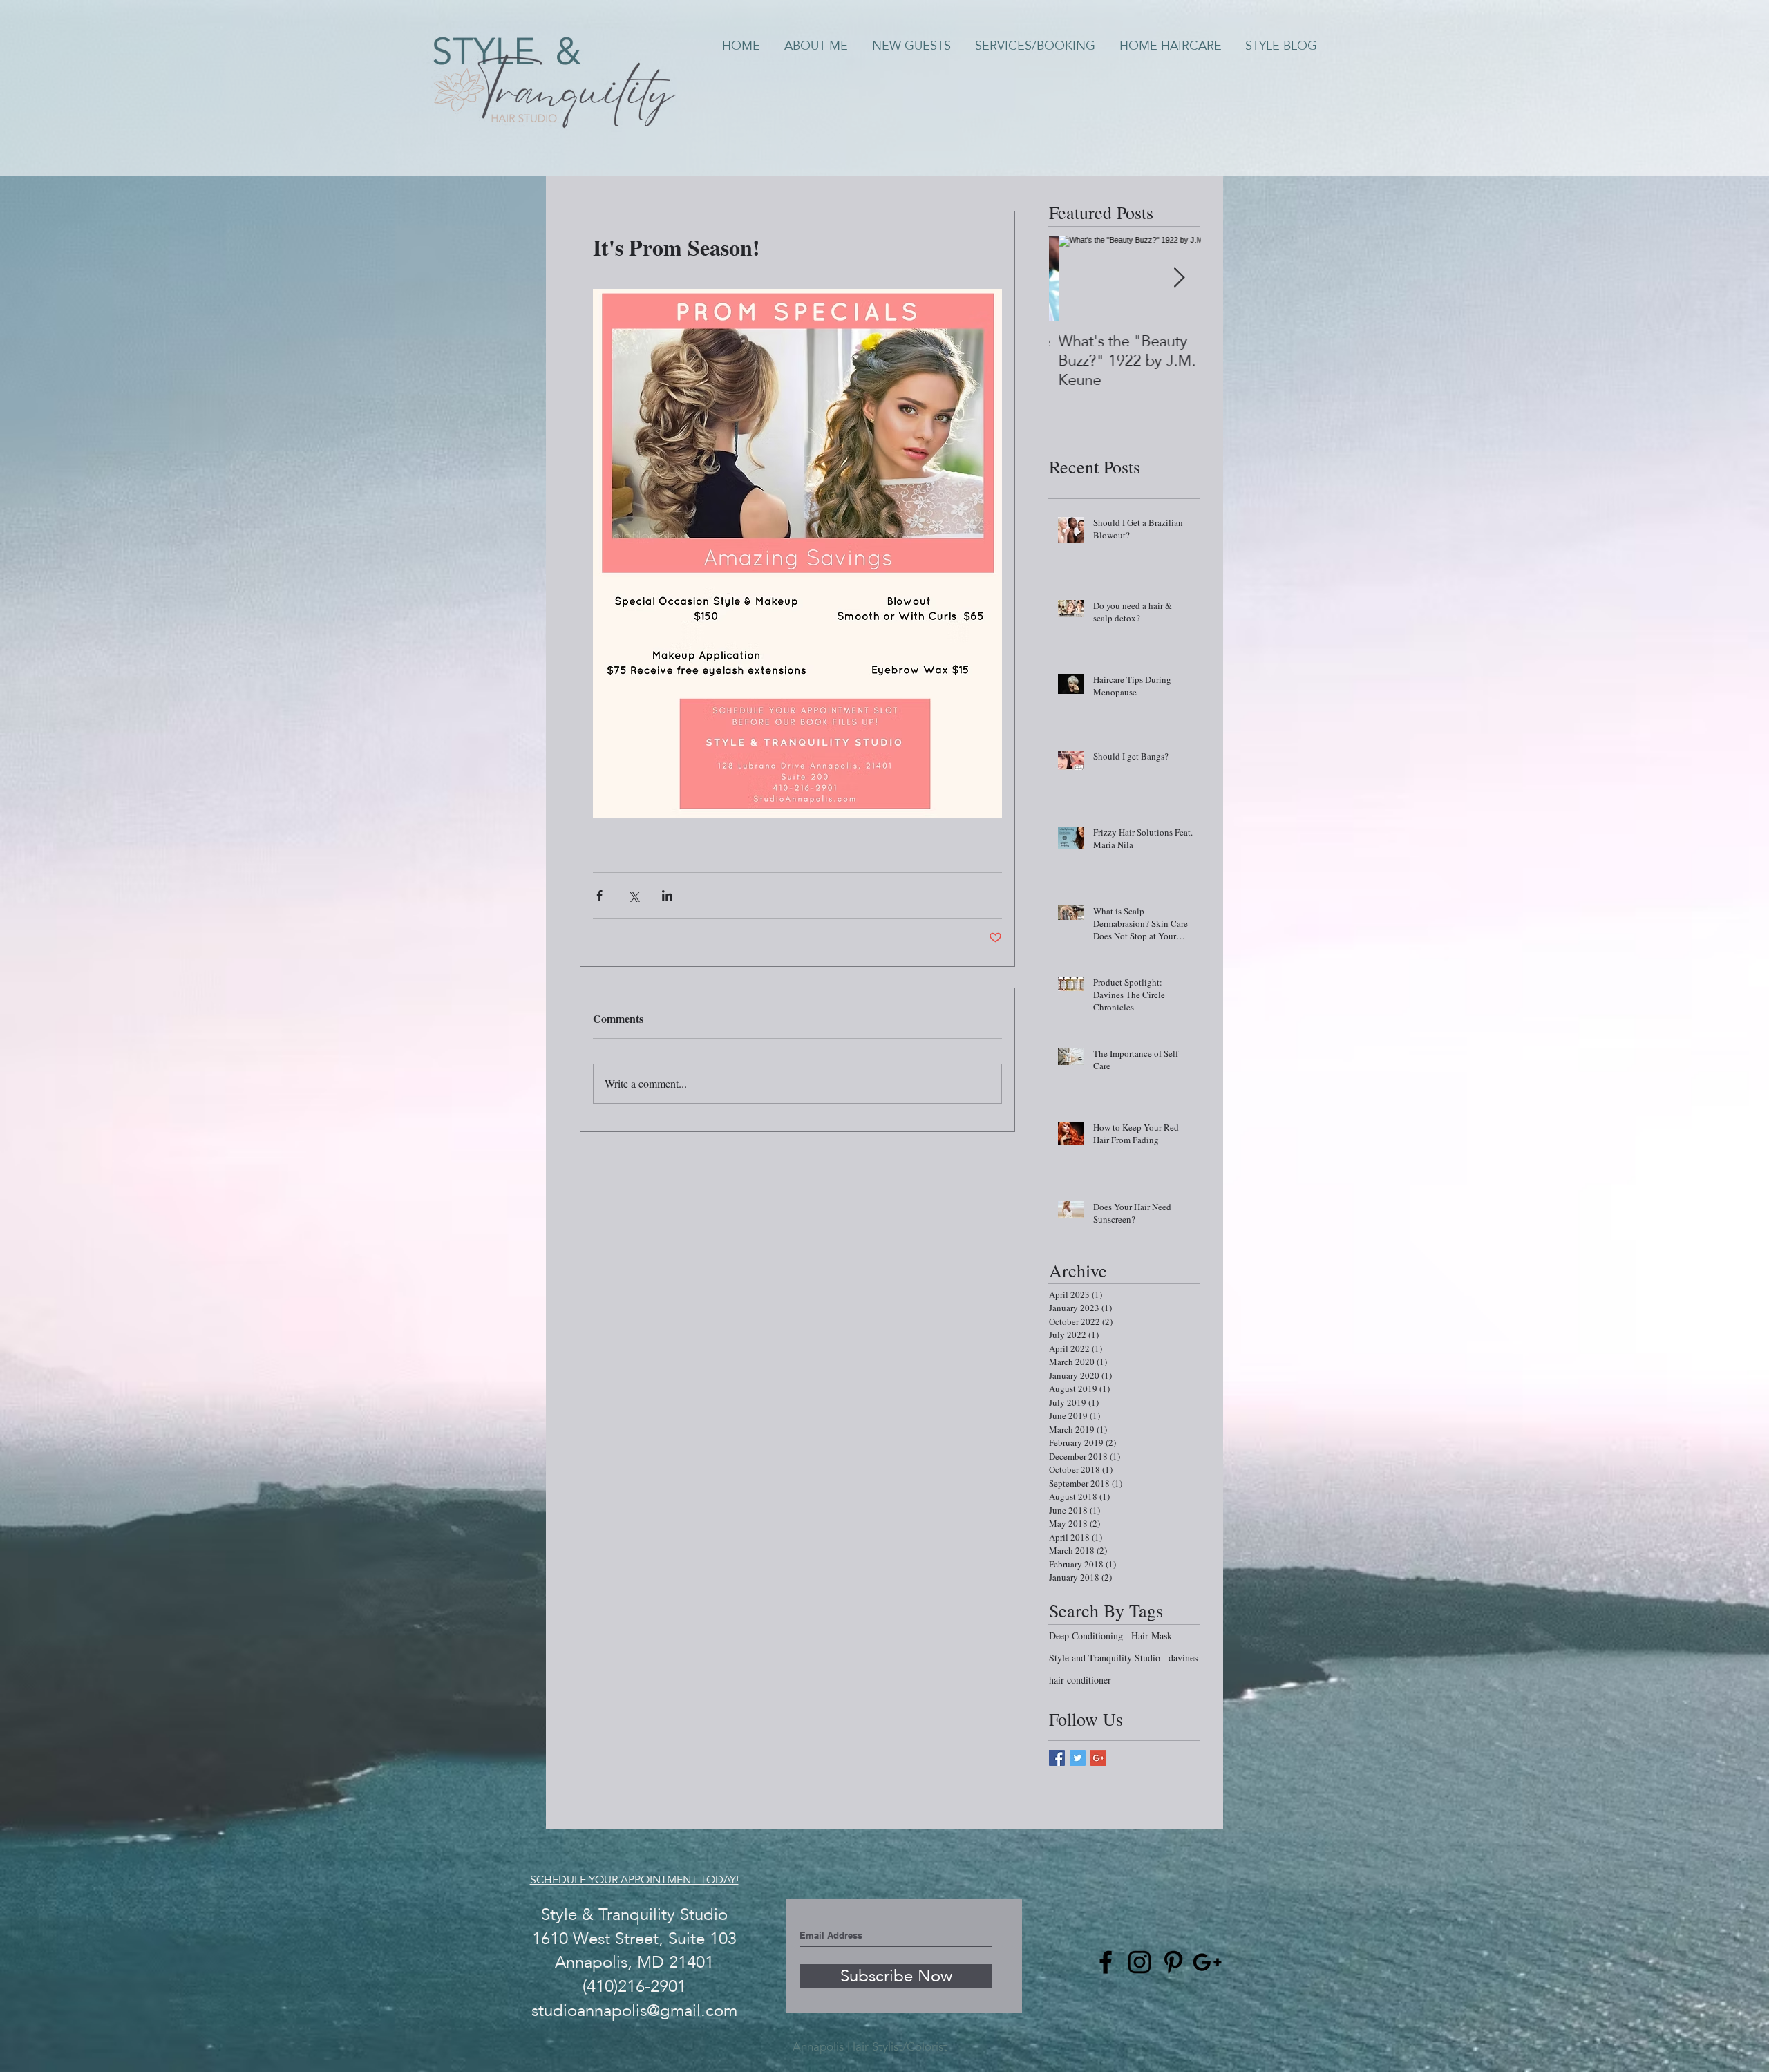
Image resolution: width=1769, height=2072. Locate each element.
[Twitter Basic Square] (1078, 1758)
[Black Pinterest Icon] (1173, 1962)
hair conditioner (1080, 1680)
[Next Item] (1179, 279)
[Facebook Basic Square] (1057, 1758)
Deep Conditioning (1086, 1636)
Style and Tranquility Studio (1105, 1658)
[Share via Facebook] (599, 895)
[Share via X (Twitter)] (633, 895)
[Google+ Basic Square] (1098, 1758)
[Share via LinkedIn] (667, 895)
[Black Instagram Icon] (1139, 1962)
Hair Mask (1152, 1636)
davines (1183, 1658)
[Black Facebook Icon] (1106, 1962)
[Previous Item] (1071, 279)
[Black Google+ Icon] (1207, 1962)
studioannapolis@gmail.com (634, 2010)
